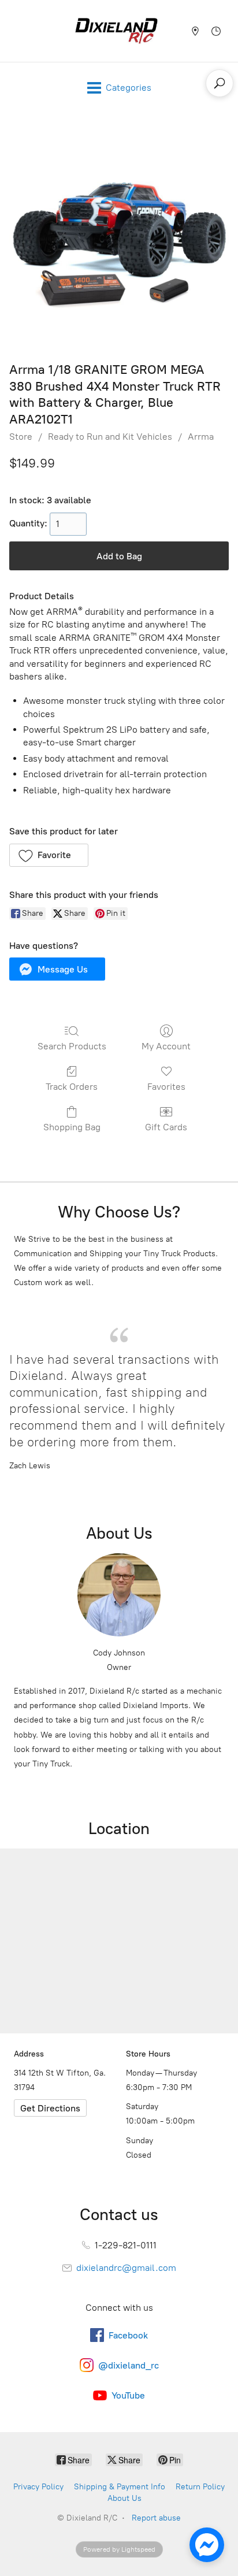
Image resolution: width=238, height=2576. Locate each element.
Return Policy (200, 2487)
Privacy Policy (38, 2487)
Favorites (166, 1087)
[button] (49, 855)
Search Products (72, 1046)
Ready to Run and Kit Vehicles (110, 437)
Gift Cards (166, 1127)
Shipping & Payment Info (120, 2487)
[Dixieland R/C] (116, 31)
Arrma (201, 437)
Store (21, 437)
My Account (166, 1046)
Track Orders (72, 1087)
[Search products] (220, 83)
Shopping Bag (72, 1127)
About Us (124, 2498)
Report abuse (156, 2518)
